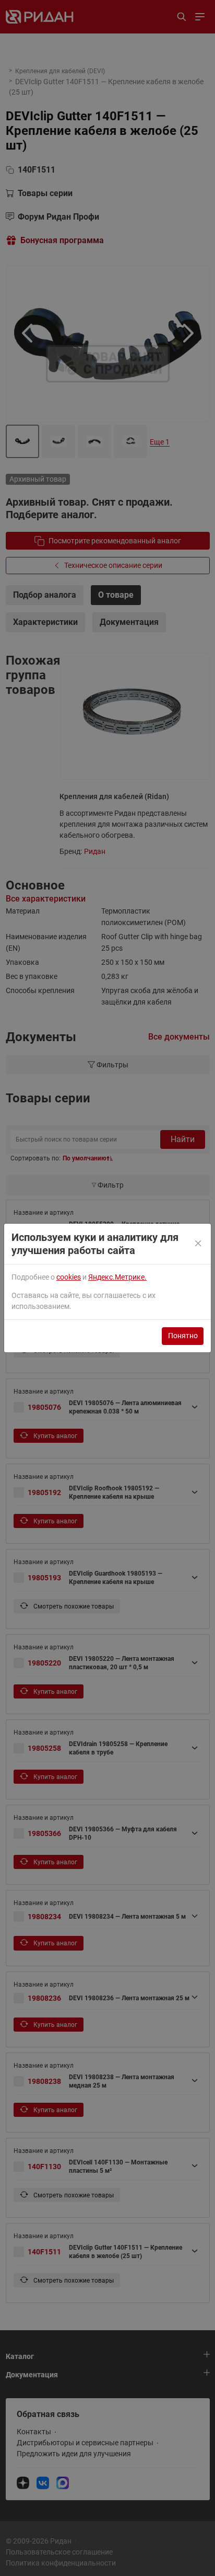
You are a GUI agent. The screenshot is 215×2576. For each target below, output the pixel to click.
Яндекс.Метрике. (117, 1277)
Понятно (183, 1336)
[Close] (199, 1244)
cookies (69, 1277)
